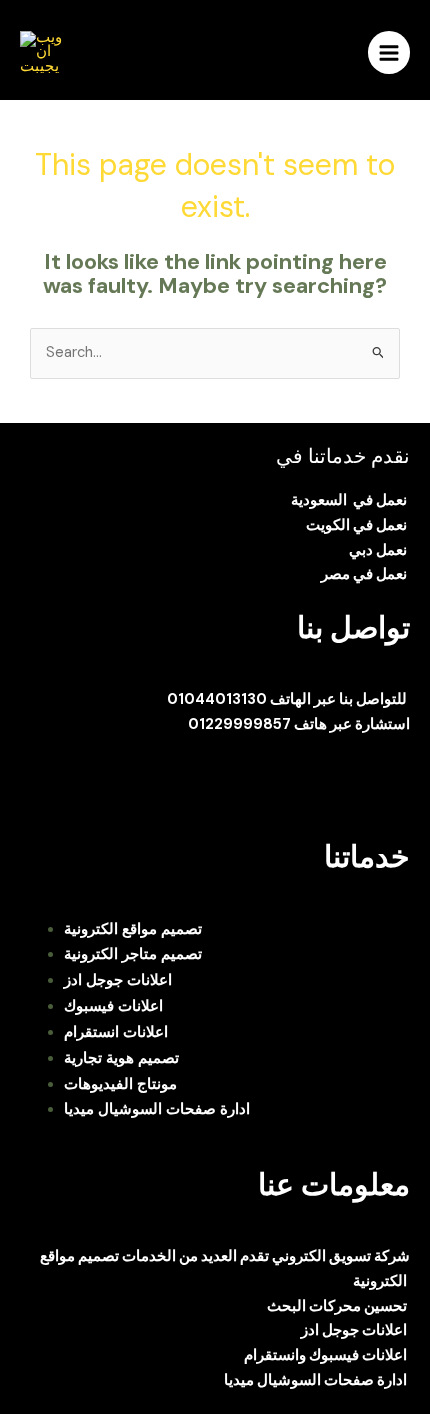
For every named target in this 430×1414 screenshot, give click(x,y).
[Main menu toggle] (389, 52)
